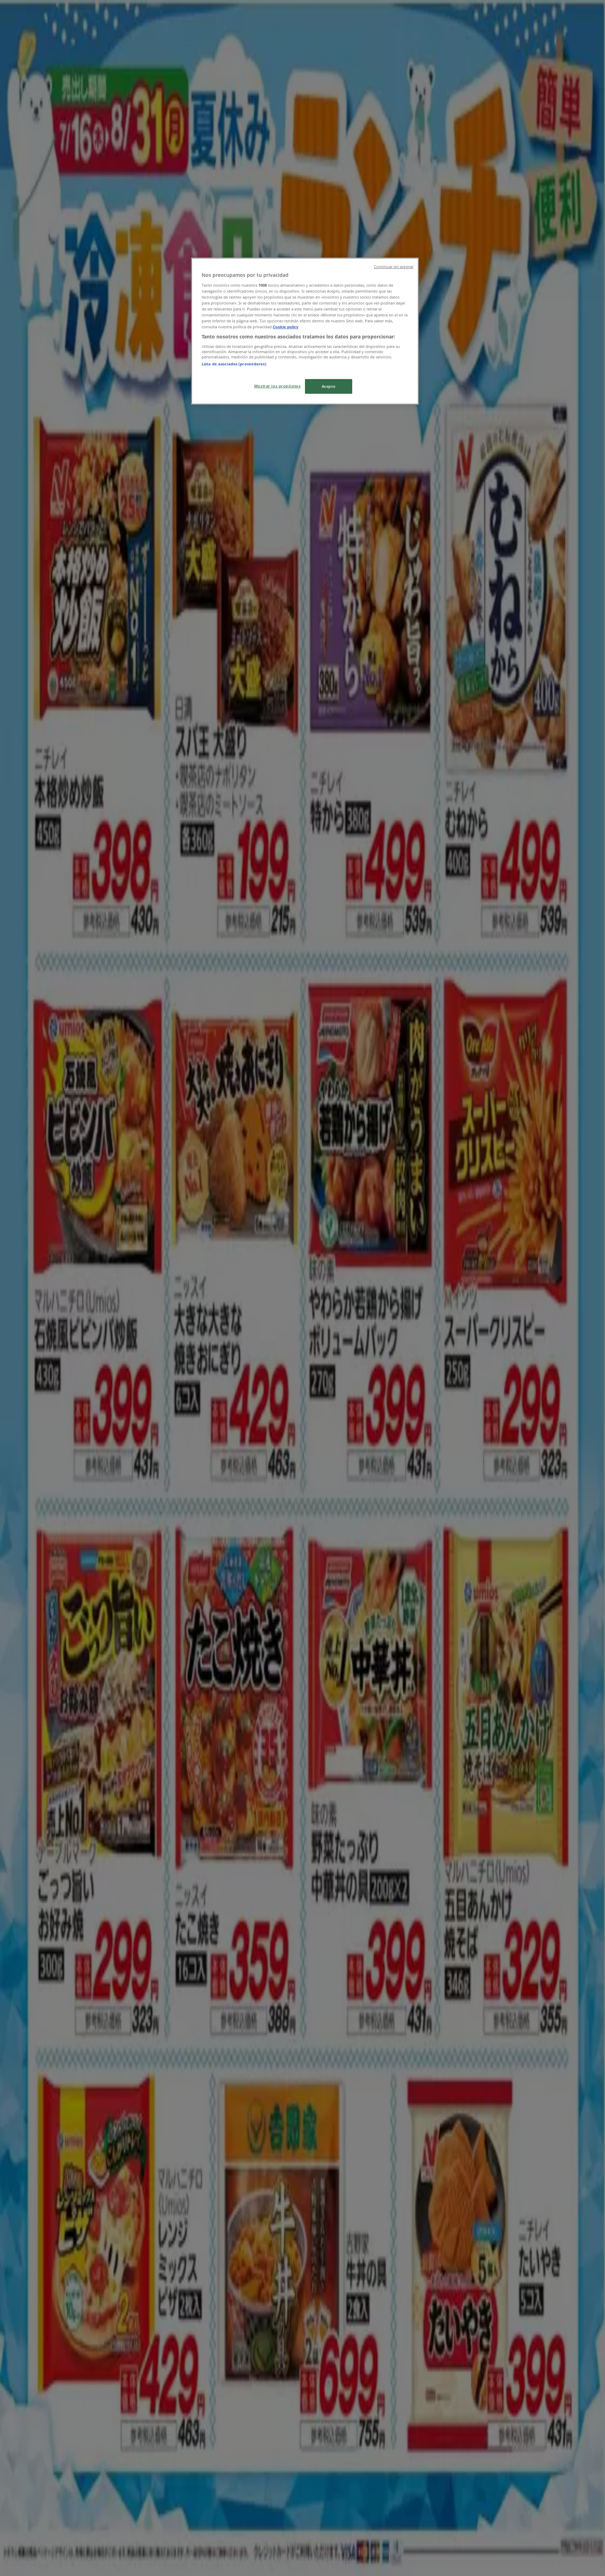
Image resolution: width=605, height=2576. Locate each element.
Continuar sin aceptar (394, 267)
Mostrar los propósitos (277, 386)
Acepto (329, 386)
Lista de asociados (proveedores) (234, 364)
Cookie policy (286, 327)
